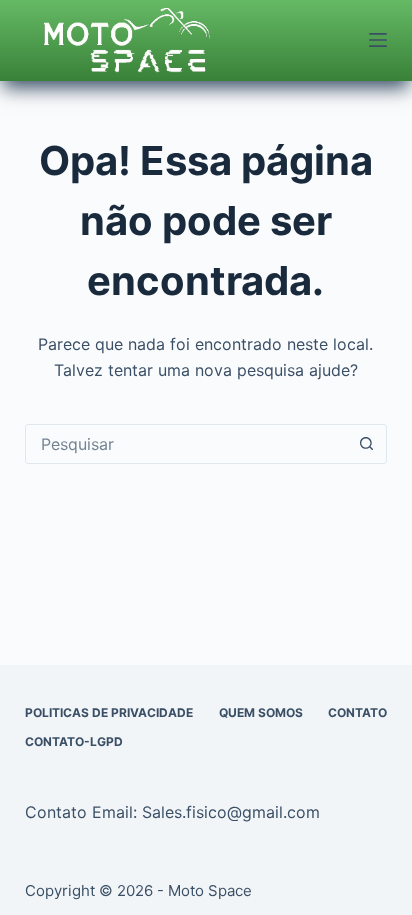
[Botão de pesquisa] (366, 444)
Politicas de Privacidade (109, 712)
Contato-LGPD (74, 741)
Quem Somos (261, 712)
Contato (357, 712)
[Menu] (378, 40)
